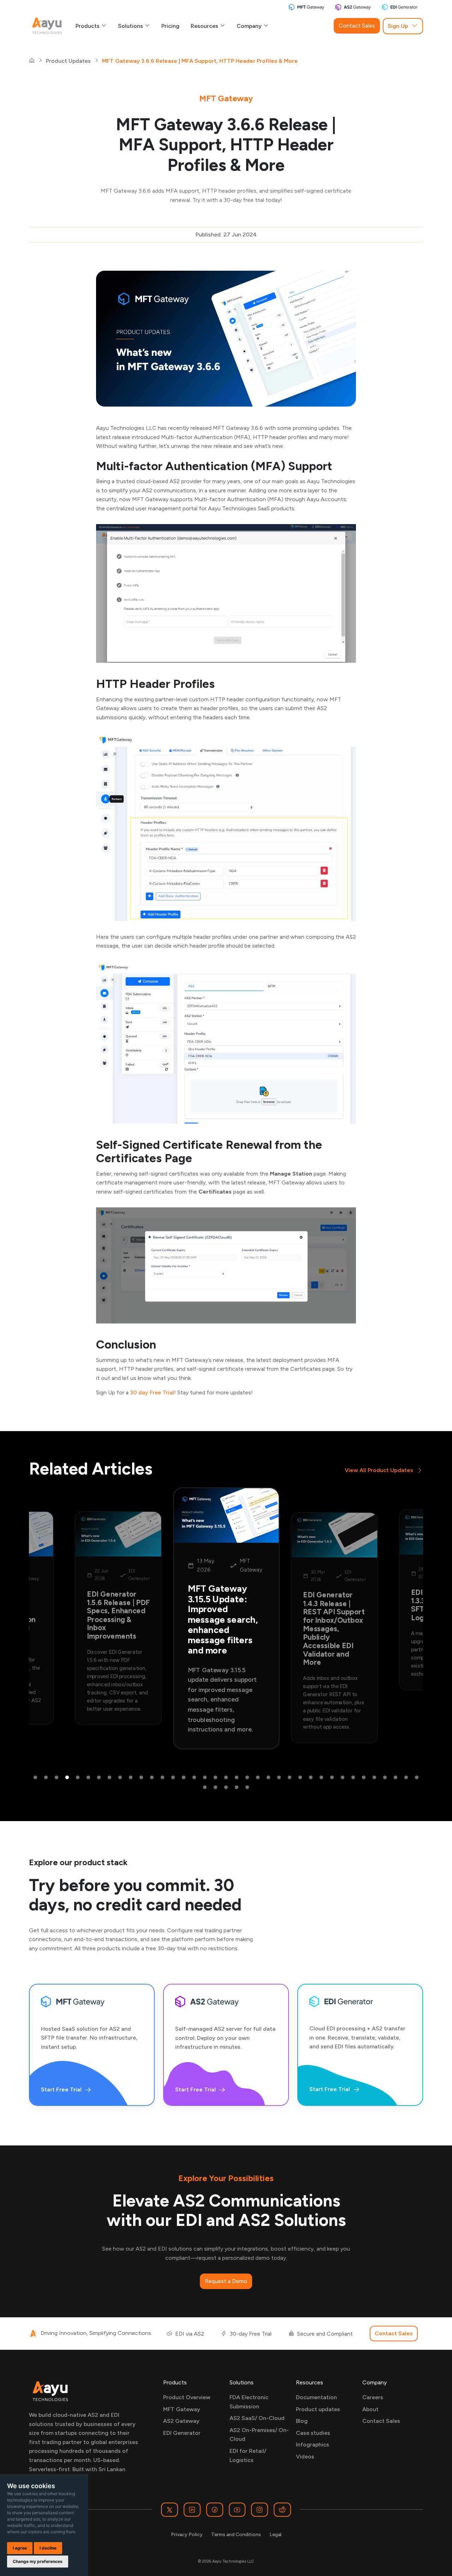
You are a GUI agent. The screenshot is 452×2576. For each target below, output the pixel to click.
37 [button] (417, 1778)
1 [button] (35, 1778)
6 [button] (88, 1778)
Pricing (170, 26)
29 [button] (332, 1778)
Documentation (316, 2397)
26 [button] (300, 1778)
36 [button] (406, 1778)
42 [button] (247, 1788)
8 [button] (109, 1778)
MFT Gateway (182, 2409)
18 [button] (215, 1778)
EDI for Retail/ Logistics (248, 2455)
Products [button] (88, 26)
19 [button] (226, 1778)
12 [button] (152, 1778)
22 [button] (258, 1778)
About (370, 2409)
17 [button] (205, 1778)
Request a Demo (226, 2281)
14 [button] (173, 1778)
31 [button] (353, 1778)
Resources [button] (205, 26)
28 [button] (321, 1778)
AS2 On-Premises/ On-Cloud (259, 2435)
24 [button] (279, 1778)
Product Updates (68, 61)
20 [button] (237, 1778)
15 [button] (184, 1778)
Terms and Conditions (236, 2535)
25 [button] (290, 1778)
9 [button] (120, 1778)
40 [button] (226, 1788)
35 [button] (395, 1778)
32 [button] (364, 1778)
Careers (373, 2397)
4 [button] (67, 1778)
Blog (302, 2421)
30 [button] (343, 1778)
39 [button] (215, 1788)
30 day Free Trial (152, 1392)
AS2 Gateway (181, 2421)
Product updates (318, 2409)
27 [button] (311, 1778)
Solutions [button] (131, 26)
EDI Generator (182, 2433)
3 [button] (56, 1778)
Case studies (313, 2433)
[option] (118, 1618)
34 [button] (385, 1778)
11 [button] (141, 1778)
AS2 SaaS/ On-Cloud (257, 2418)
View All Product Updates (379, 1470)
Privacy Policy (187, 2535)
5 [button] (78, 1778)
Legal (275, 2535)
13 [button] (162, 1778)
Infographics (313, 2445)
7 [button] (99, 1778)
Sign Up (398, 26)
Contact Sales (357, 26)
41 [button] (237, 1788)
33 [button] (374, 1778)
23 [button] (268, 1778)
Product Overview (187, 2397)
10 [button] (131, 1778)
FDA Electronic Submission (249, 2402)
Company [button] (250, 26)
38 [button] (205, 1788)
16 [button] (194, 1778)
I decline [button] (48, 2548)
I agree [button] (20, 2548)
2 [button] (46, 1778)
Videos (305, 2457)
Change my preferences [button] (38, 2561)
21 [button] (247, 1778)
